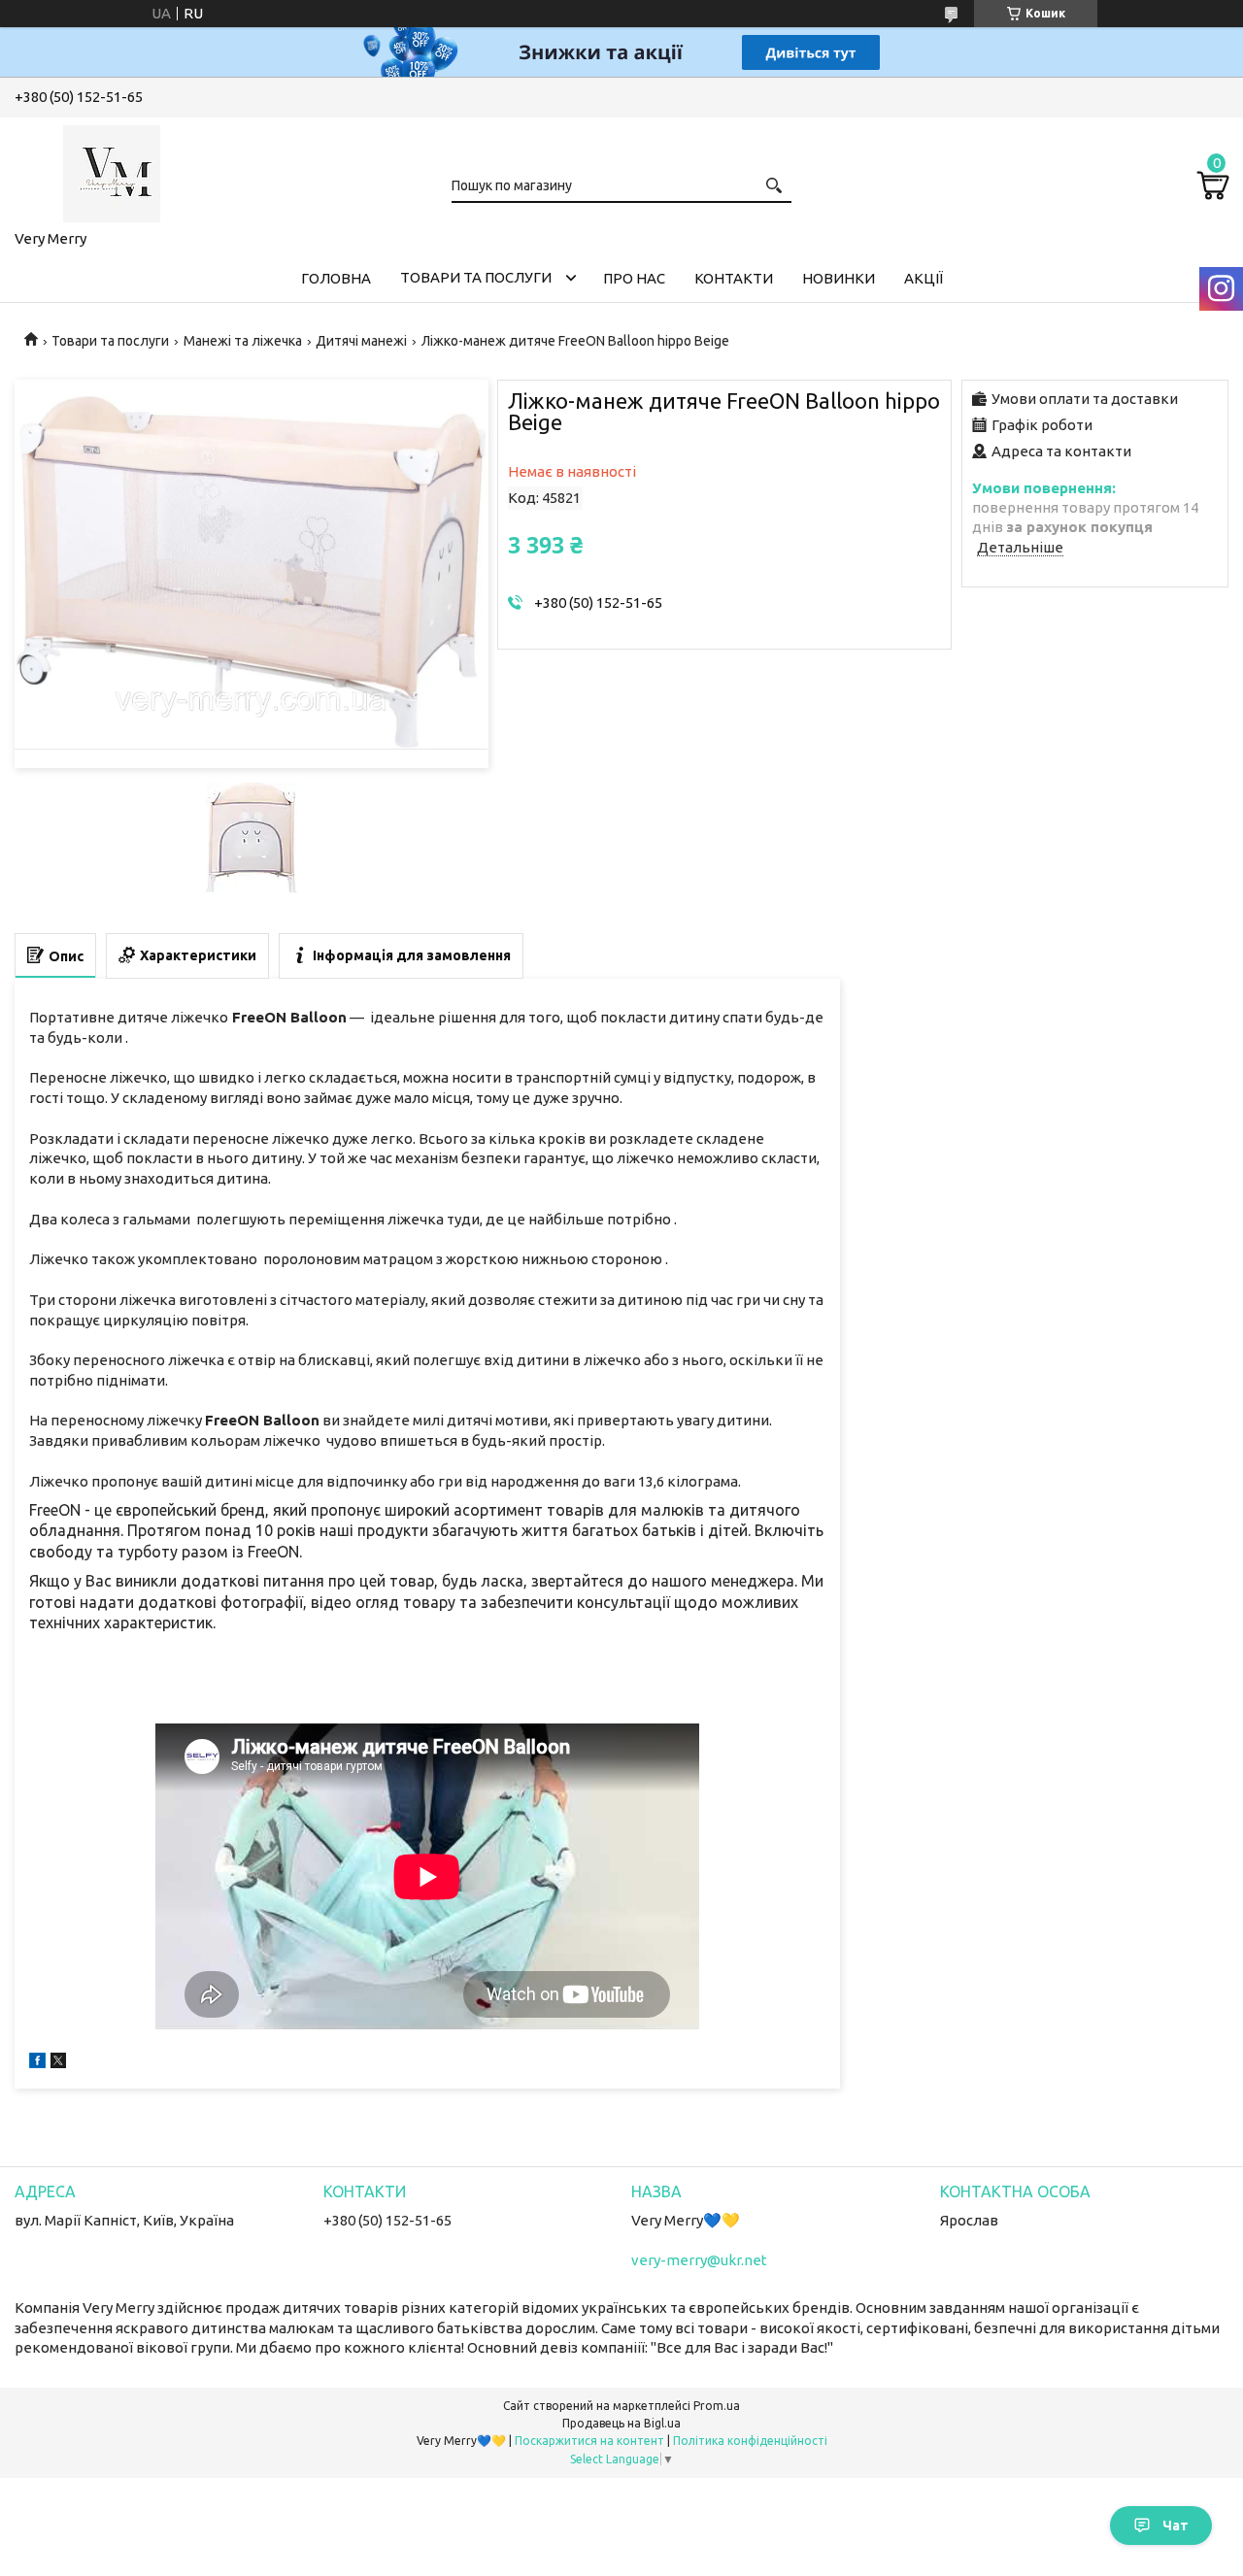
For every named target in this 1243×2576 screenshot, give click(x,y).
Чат (1176, 2526)
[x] (58, 2063)
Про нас (634, 278)
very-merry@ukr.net (699, 2260)
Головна (336, 278)
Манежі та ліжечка (243, 341)
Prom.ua (717, 2406)
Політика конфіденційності (750, 2441)
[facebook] (37, 2063)
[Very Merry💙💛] (112, 170)
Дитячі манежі (361, 341)
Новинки (839, 278)
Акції (924, 278)
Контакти (734, 278)
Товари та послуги (476, 277)
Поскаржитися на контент (589, 2441)
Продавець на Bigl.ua (621, 2423)
